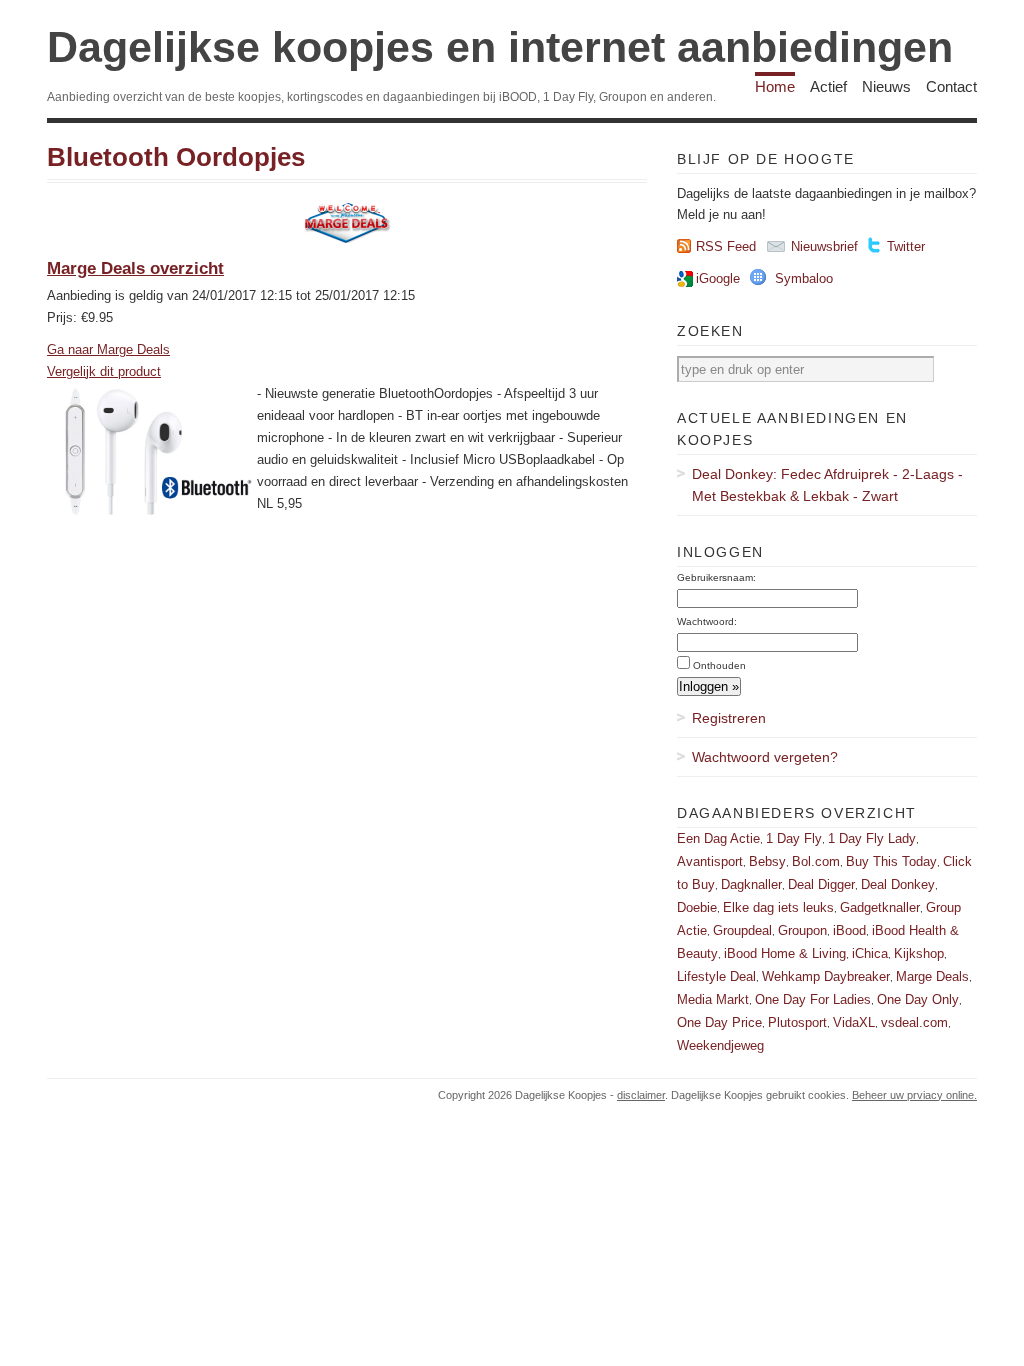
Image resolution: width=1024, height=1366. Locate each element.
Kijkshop (919, 953)
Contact (951, 86)
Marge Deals (932, 976)
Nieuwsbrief (824, 246)
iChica (870, 953)
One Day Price (719, 1022)
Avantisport (710, 861)
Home (775, 86)
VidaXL (854, 1022)
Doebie (697, 907)
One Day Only (918, 999)
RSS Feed (726, 246)
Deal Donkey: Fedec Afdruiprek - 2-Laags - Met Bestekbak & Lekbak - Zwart (827, 485)
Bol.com (816, 861)
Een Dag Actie (718, 838)
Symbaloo (804, 278)
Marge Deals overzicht (135, 268)
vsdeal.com (914, 1022)
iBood (849, 930)
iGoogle (718, 278)
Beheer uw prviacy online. (914, 1095)
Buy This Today (891, 861)
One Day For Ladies (813, 999)
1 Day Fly (794, 838)
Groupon (802, 930)
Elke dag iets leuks (778, 907)
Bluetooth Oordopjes (176, 157)
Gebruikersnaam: (716, 577)
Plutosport (797, 1022)
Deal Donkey (898, 884)
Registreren (729, 718)
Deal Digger (821, 884)
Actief (828, 86)
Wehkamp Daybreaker (826, 976)
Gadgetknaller (880, 907)
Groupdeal (742, 930)
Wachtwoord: (707, 621)
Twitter (906, 246)
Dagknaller (751, 884)
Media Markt (713, 999)
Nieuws (886, 86)
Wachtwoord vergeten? (765, 757)
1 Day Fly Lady (872, 838)
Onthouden (719, 665)
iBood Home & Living (785, 953)
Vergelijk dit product (104, 371)
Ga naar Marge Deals (108, 349)
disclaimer (641, 1095)
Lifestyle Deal (716, 976)
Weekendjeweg (720, 1045)
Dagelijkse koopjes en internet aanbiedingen (500, 47)
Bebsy (767, 861)
